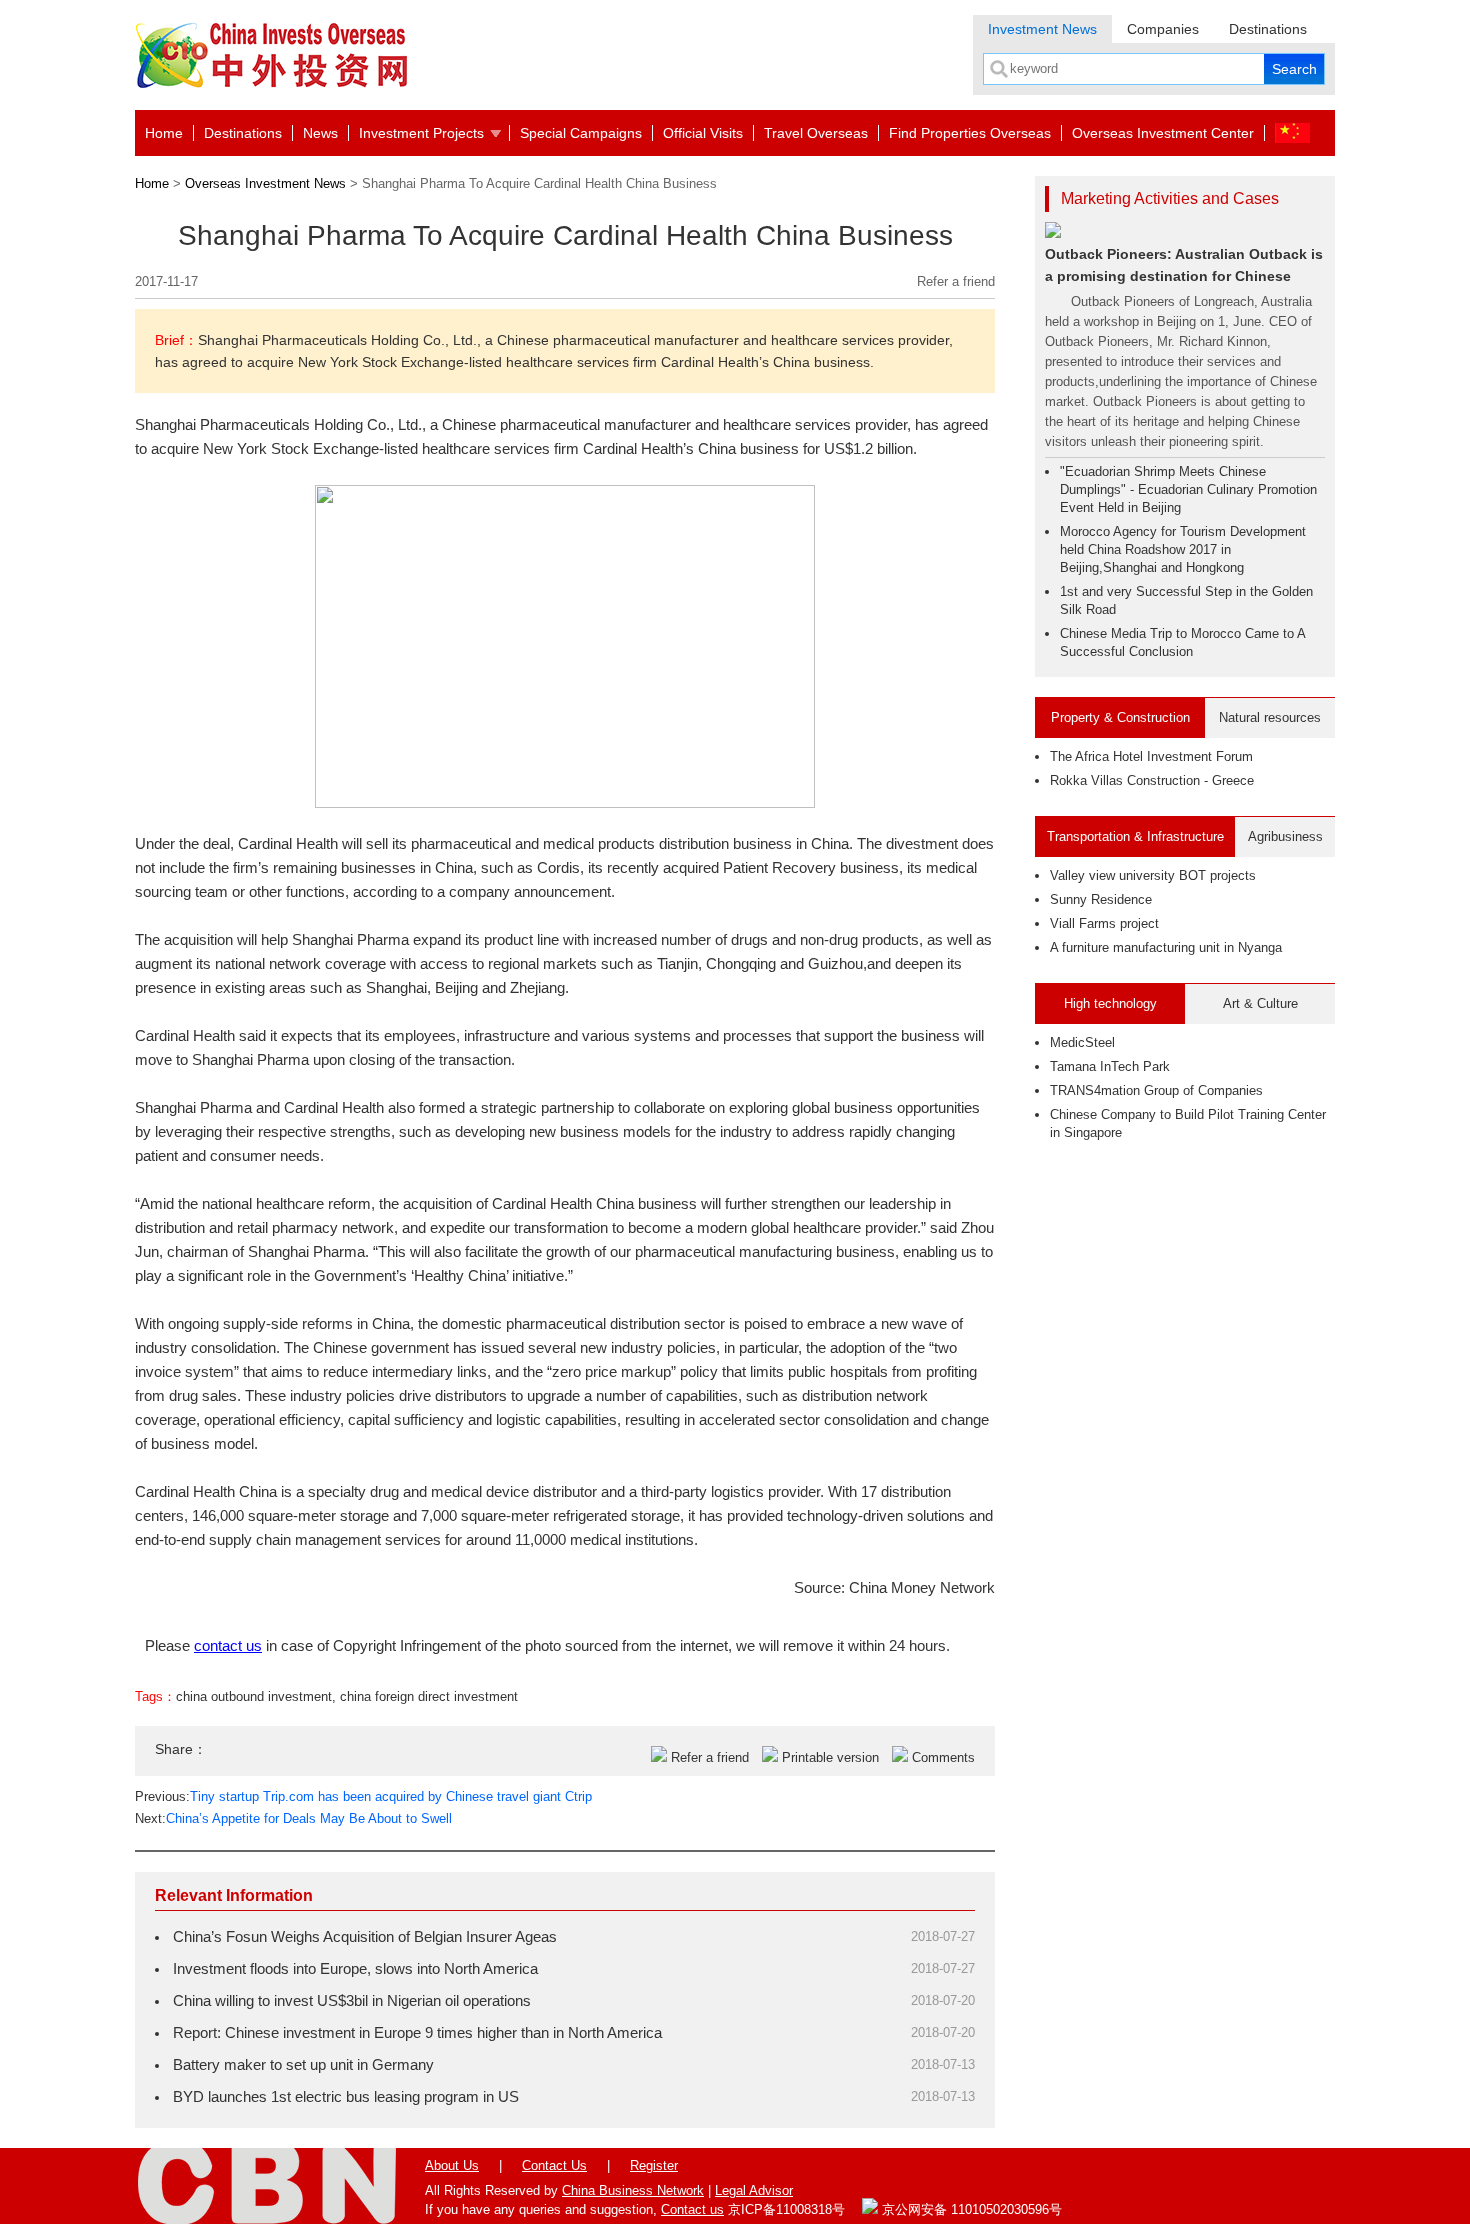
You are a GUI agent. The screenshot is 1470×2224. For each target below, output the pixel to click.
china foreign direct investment (429, 1696)
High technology (1110, 1003)
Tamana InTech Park (1110, 1066)
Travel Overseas (816, 133)
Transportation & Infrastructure (1135, 836)
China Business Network (633, 2190)
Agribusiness (1285, 836)
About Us (452, 2165)
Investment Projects (421, 133)
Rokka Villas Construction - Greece (1152, 780)
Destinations (1268, 29)
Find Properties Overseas (970, 133)
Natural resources (1270, 717)
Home (164, 133)
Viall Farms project (1104, 923)
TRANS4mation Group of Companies (1156, 1090)
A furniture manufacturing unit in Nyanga (1166, 947)
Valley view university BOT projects (1153, 875)
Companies (1163, 29)
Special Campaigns (581, 133)
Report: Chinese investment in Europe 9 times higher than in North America (417, 2032)
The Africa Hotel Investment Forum (1151, 756)
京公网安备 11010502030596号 (970, 2209)
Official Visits (703, 133)
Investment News (1042, 29)
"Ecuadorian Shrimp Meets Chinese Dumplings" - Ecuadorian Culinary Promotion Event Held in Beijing (1188, 489)
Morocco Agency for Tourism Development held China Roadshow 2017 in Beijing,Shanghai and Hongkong (1183, 549)
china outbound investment (254, 1696)
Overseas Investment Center (1163, 133)
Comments (943, 1757)
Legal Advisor (754, 2190)
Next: (293, 1818)
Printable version (830, 1757)
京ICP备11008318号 (786, 2209)
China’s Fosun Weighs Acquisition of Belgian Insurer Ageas (365, 1936)
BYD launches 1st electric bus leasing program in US (346, 2096)
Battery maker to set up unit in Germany (303, 2064)
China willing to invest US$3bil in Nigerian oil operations (352, 2000)
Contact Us (554, 2165)
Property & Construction (1120, 717)
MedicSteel (1082, 1042)
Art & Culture (1260, 1003)
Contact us (692, 2209)
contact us (228, 1645)
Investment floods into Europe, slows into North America (355, 1968)
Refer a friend (956, 281)
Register (654, 2165)
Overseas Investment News (265, 183)
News (320, 133)
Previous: (363, 1796)
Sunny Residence (1101, 899)
